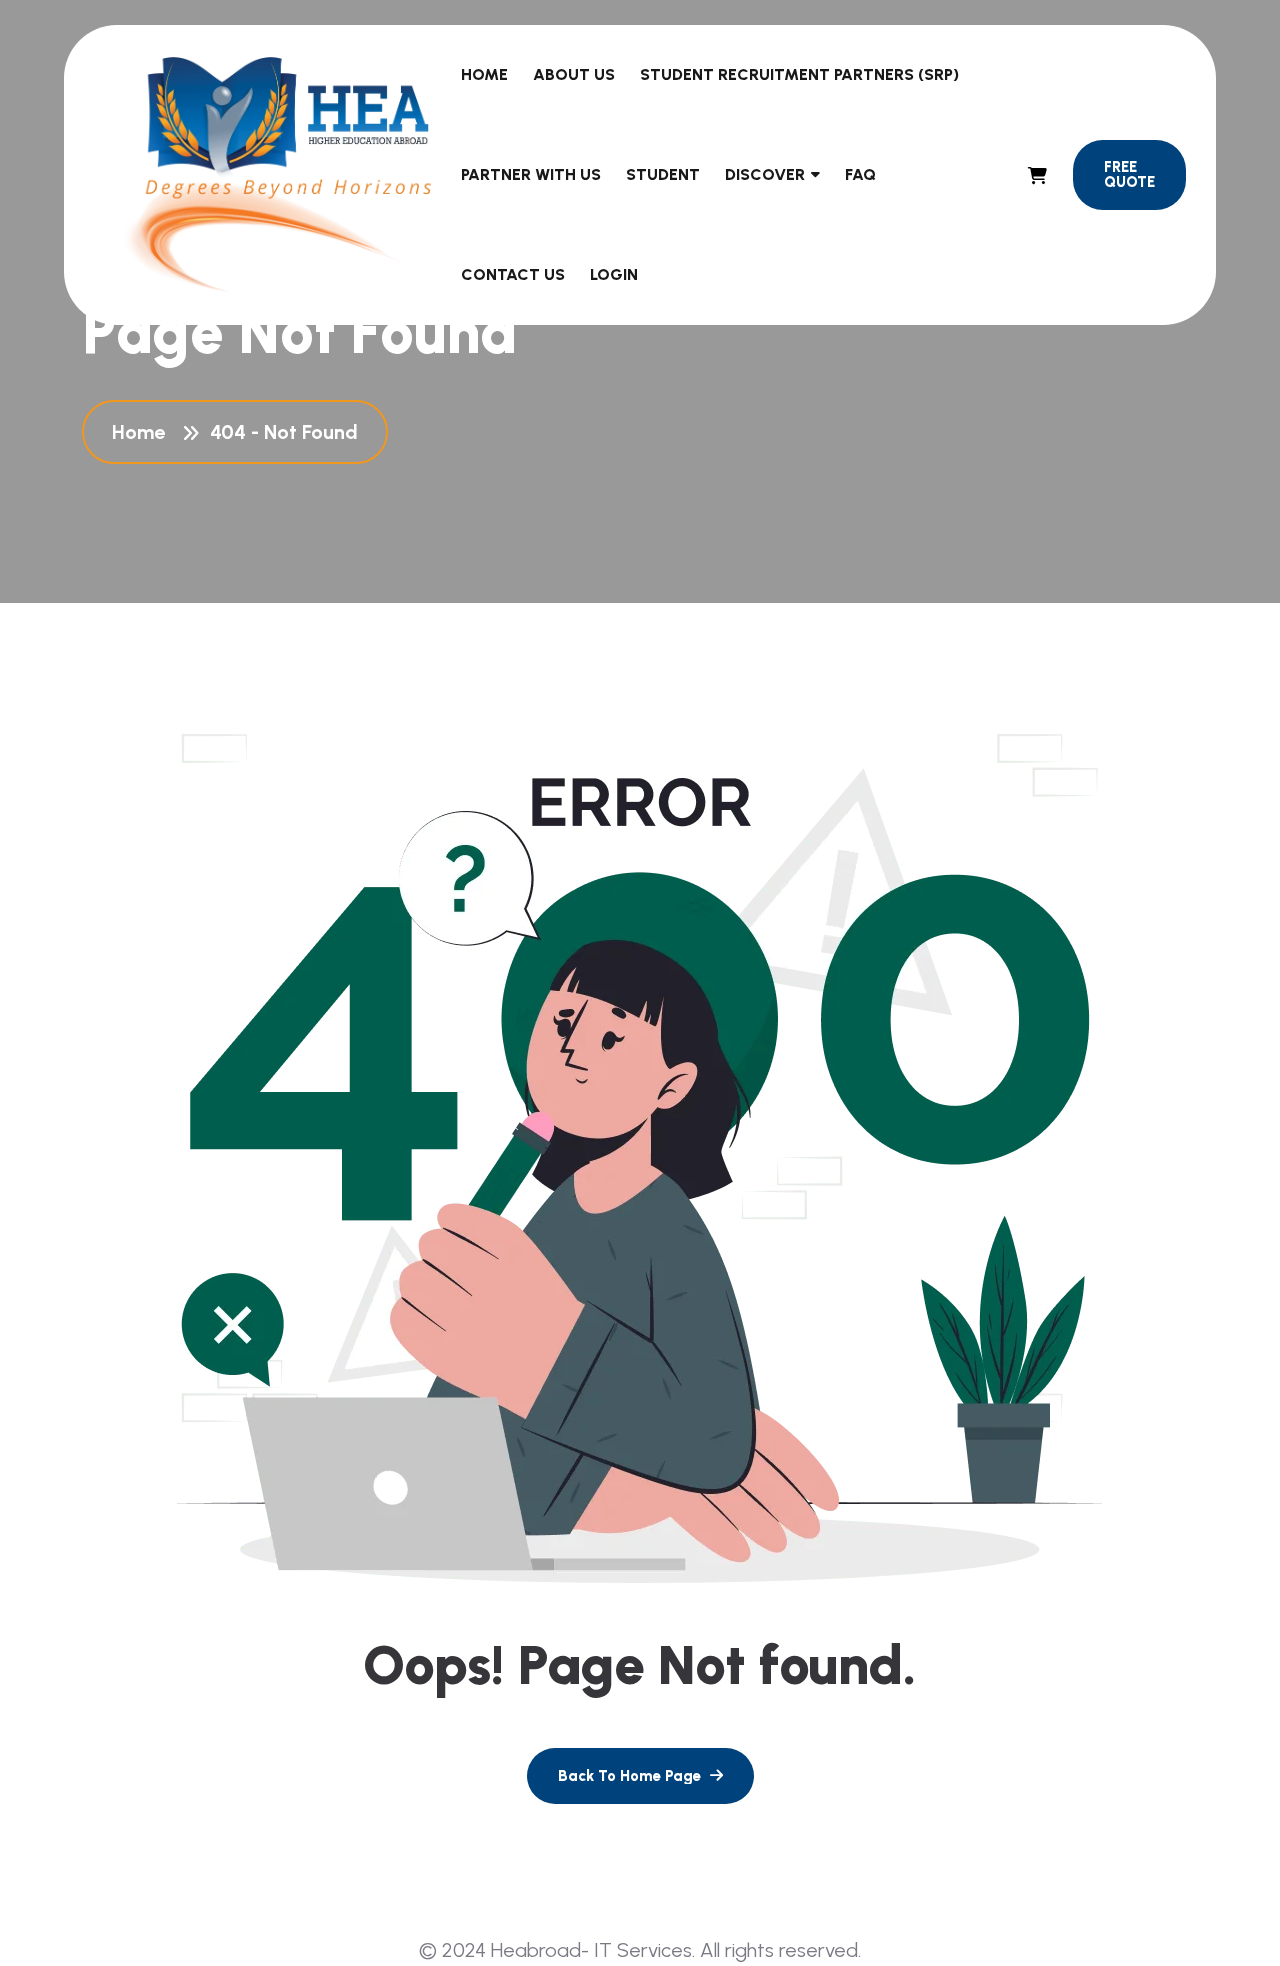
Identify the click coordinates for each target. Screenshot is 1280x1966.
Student (663, 174)
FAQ (860, 174)
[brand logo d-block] (277, 174)
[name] (1037, 175)
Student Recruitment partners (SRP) (799, 74)
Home (484, 74)
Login (614, 274)
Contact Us (513, 274)
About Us (574, 74)
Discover (765, 174)
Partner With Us (531, 174)
